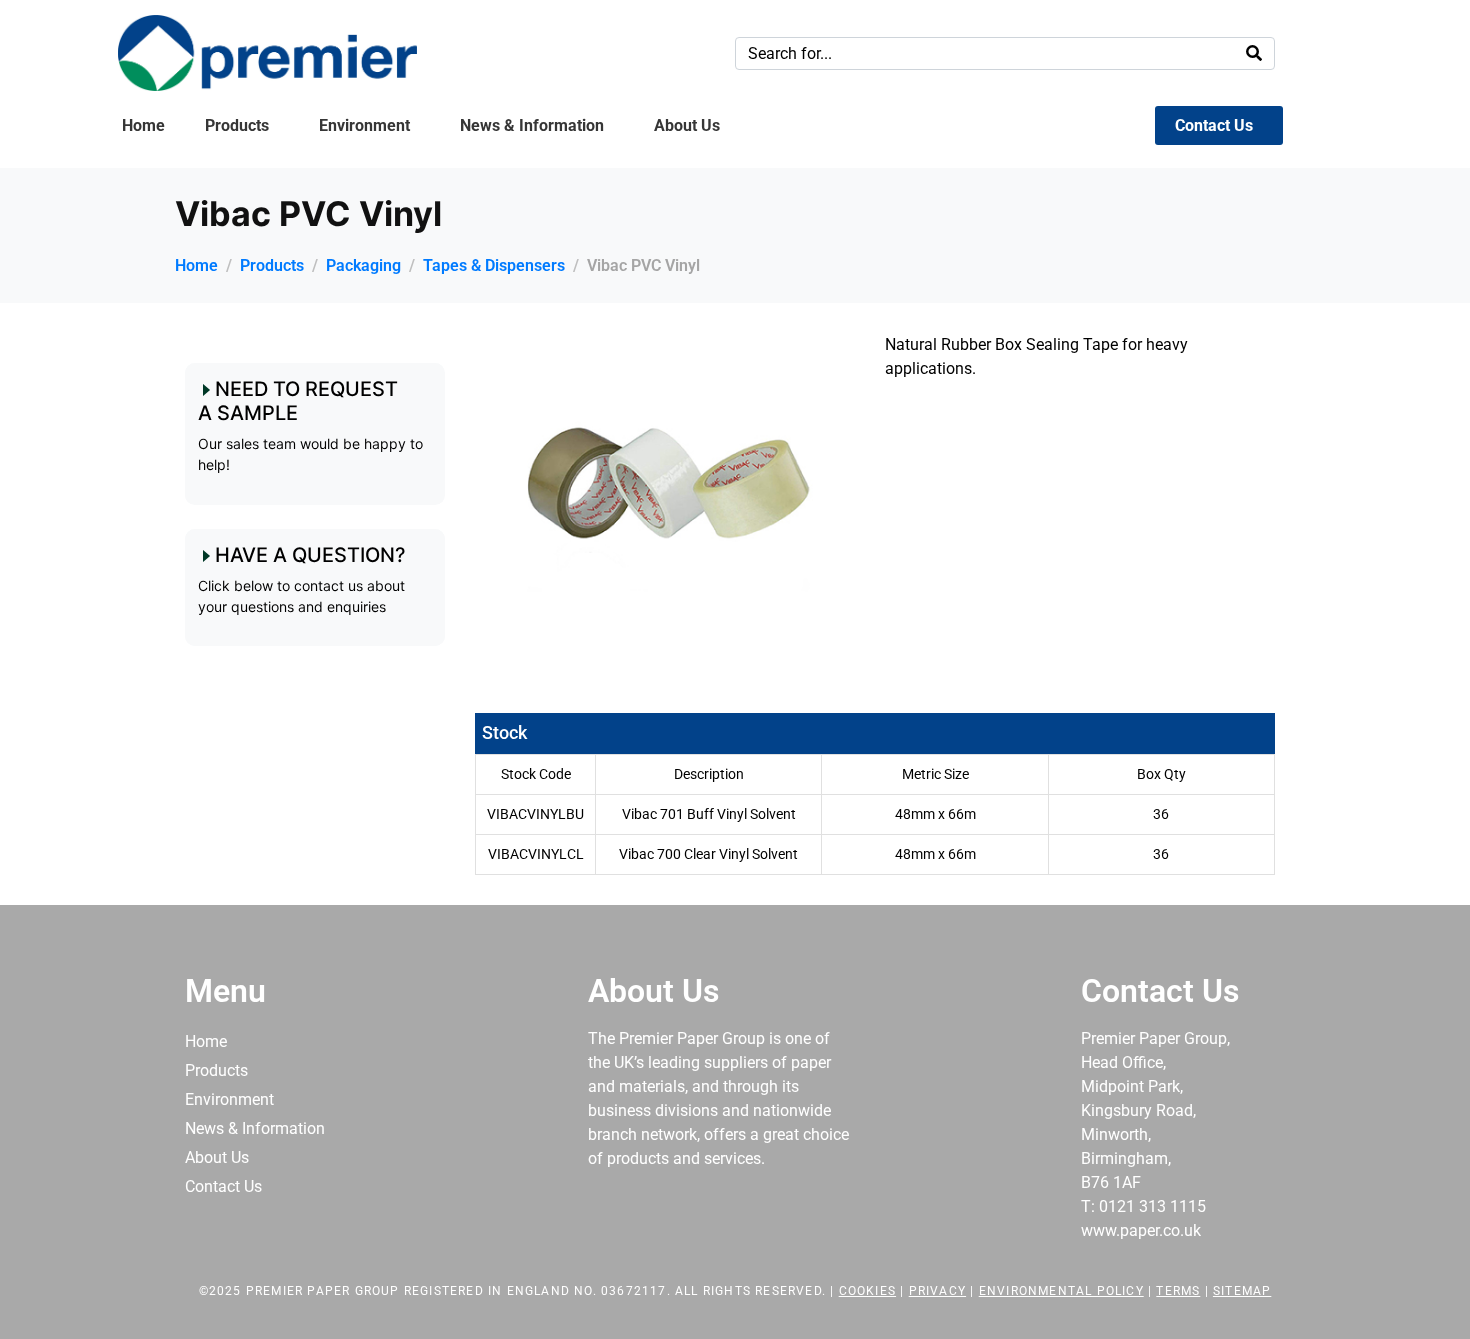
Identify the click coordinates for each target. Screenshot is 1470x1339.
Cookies (867, 1291)
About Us (687, 125)
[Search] (1254, 53)
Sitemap (1242, 1291)
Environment (364, 125)
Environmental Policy (1061, 1291)
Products (237, 125)
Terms (1178, 1291)
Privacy (937, 1291)
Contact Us (1214, 125)
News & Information (532, 125)
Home (143, 125)
